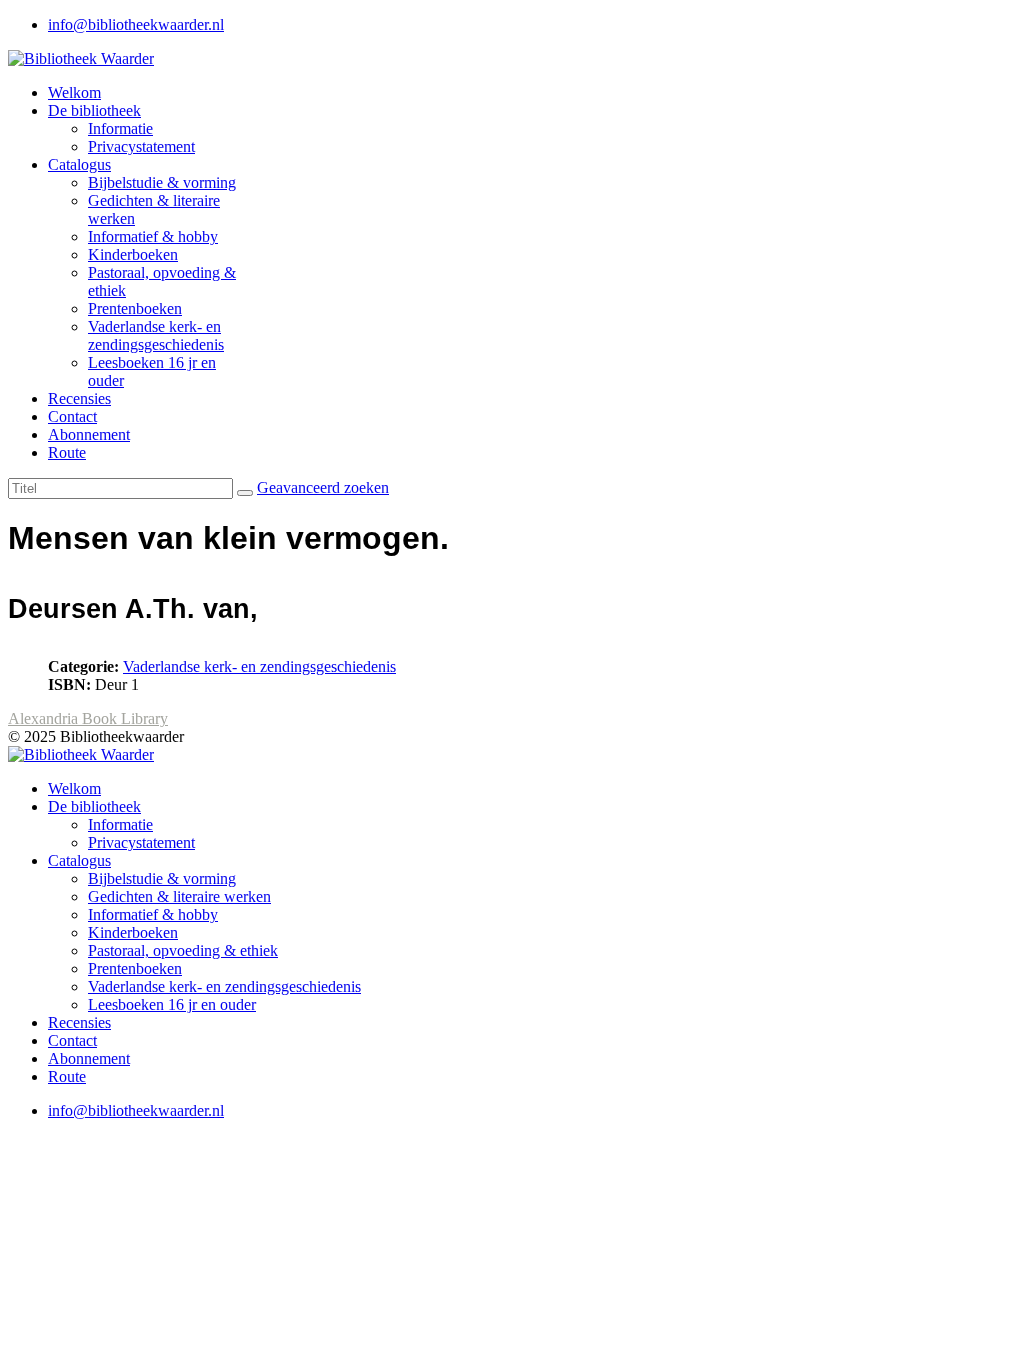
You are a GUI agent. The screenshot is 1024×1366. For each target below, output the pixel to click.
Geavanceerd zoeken (323, 487)
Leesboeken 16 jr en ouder (172, 1004)
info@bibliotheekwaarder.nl (136, 24)
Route (67, 452)
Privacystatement (141, 146)
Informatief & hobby (153, 236)
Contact (72, 416)
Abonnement (89, 434)
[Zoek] (245, 493)
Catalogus (79, 164)
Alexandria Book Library (88, 718)
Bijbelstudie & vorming (162, 182)
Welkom (74, 92)
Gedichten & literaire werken (179, 896)
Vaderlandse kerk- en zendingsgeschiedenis (156, 335)
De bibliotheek (94, 110)
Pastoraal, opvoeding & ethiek (183, 950)
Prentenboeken (135, 308)
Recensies (79, 398)
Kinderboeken (133, 254)
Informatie (120, 128)
